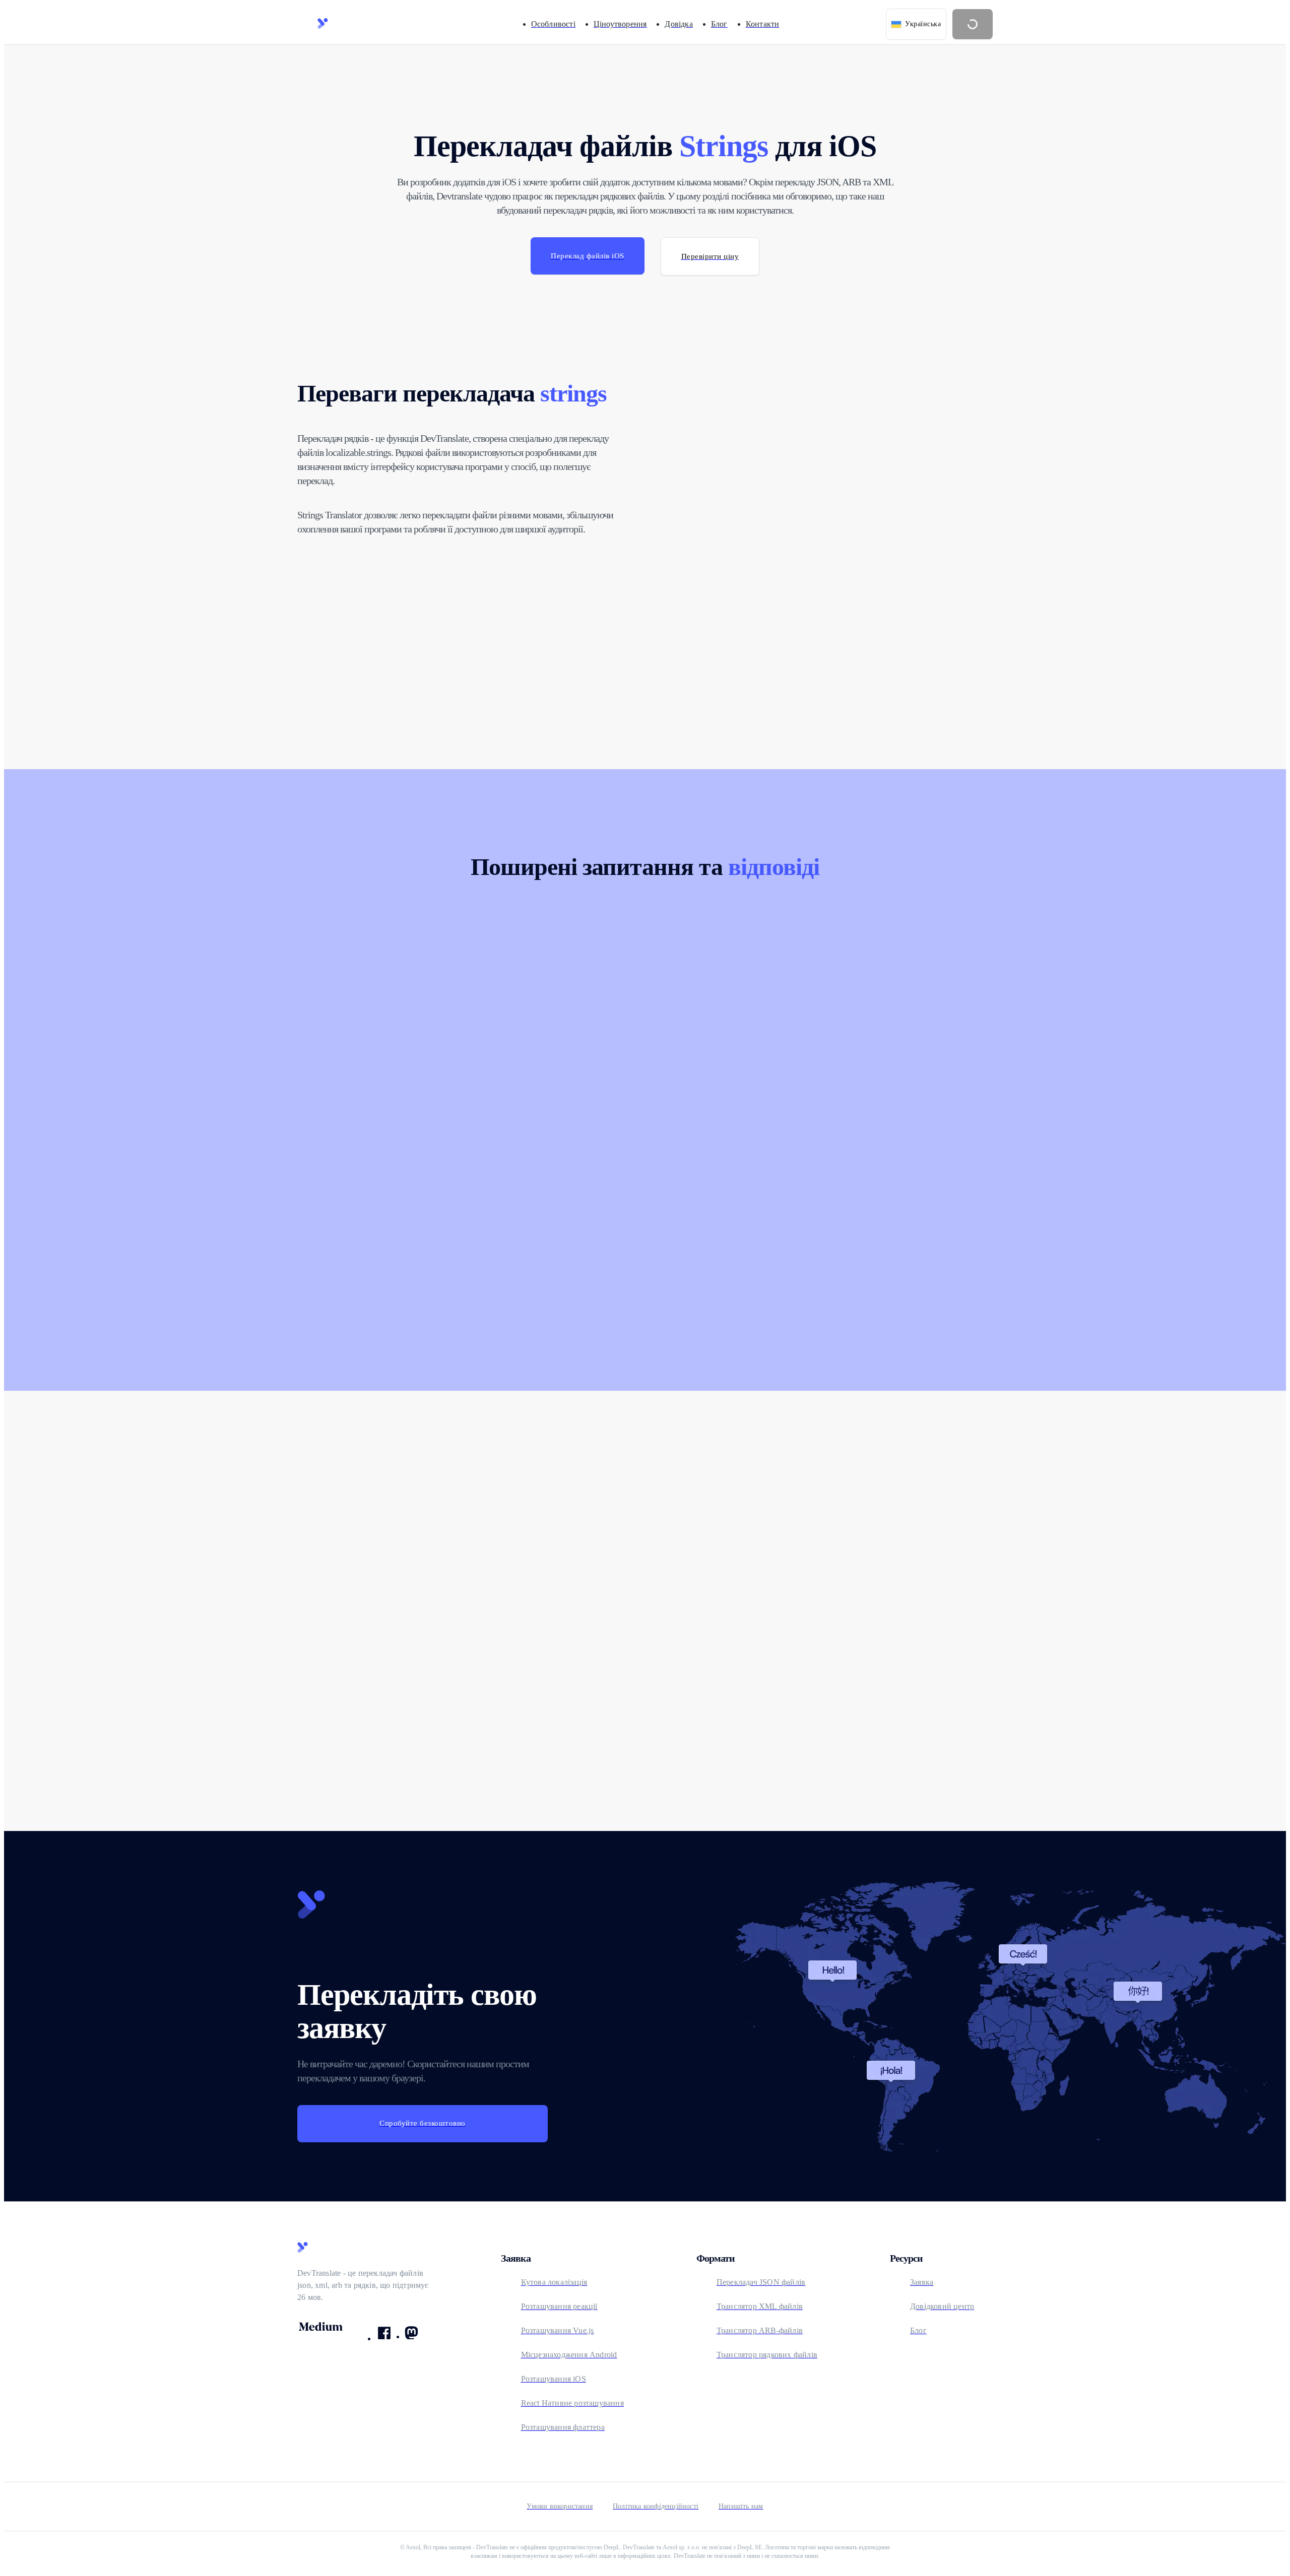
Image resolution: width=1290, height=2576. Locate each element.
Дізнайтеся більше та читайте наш (836, 1657)
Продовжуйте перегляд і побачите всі (416, 1657)
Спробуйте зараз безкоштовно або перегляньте (611, 1665)
